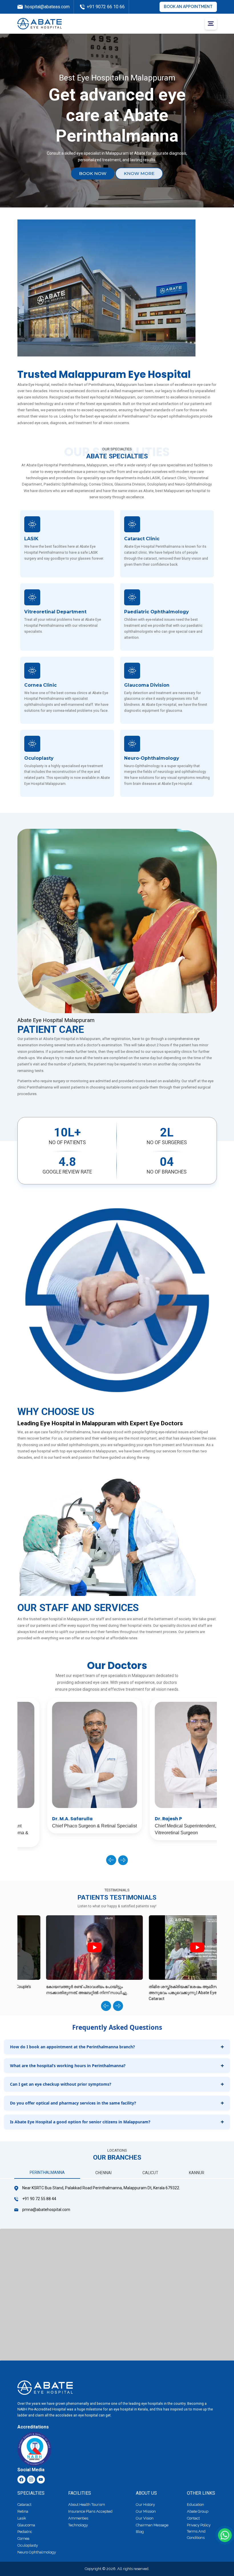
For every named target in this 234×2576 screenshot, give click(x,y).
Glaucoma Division (147, 685)
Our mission (146, 2511)
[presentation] (111, 1860)
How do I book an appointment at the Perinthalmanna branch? (72, 2047)
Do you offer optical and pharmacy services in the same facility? (73, 2103)
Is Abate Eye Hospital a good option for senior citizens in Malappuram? (80, 2122)
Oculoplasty (39, 758)
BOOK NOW (93, 173)
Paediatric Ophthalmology (156, 612)
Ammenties (78, 2518)
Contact (193, 2518)
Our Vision (145, 2518)
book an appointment (188, 7)
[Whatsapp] (225, 2535)
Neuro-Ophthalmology (152, 758)
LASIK (31, 539)
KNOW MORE (139, 173)
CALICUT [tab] (150, 2173)
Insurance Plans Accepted (90, 2511)
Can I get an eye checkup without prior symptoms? (61, 2084)
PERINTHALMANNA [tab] (47, 2172)
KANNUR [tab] (197, 2173)
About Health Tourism (87, 2505)
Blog (140, 2532)
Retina (23, 2511)
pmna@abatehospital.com (46, 2210)
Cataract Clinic (142, 539)
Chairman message (152, 2525)
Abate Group (198, 2511)
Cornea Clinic (41, 685)
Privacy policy (199, 2525)
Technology (78, 2525)
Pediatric (25, 2532)
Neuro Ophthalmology (37, 2552)
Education (195, 2505)
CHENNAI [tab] (103, 2173)
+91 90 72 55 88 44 (39, 2199)
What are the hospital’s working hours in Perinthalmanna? (68, 2066)
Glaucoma (26, 2525)
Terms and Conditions (196, 2534)
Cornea (23, 2538)
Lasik (22, 2518)
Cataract (24, 2505)
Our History (145, 2505)
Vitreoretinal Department (55, 612)
